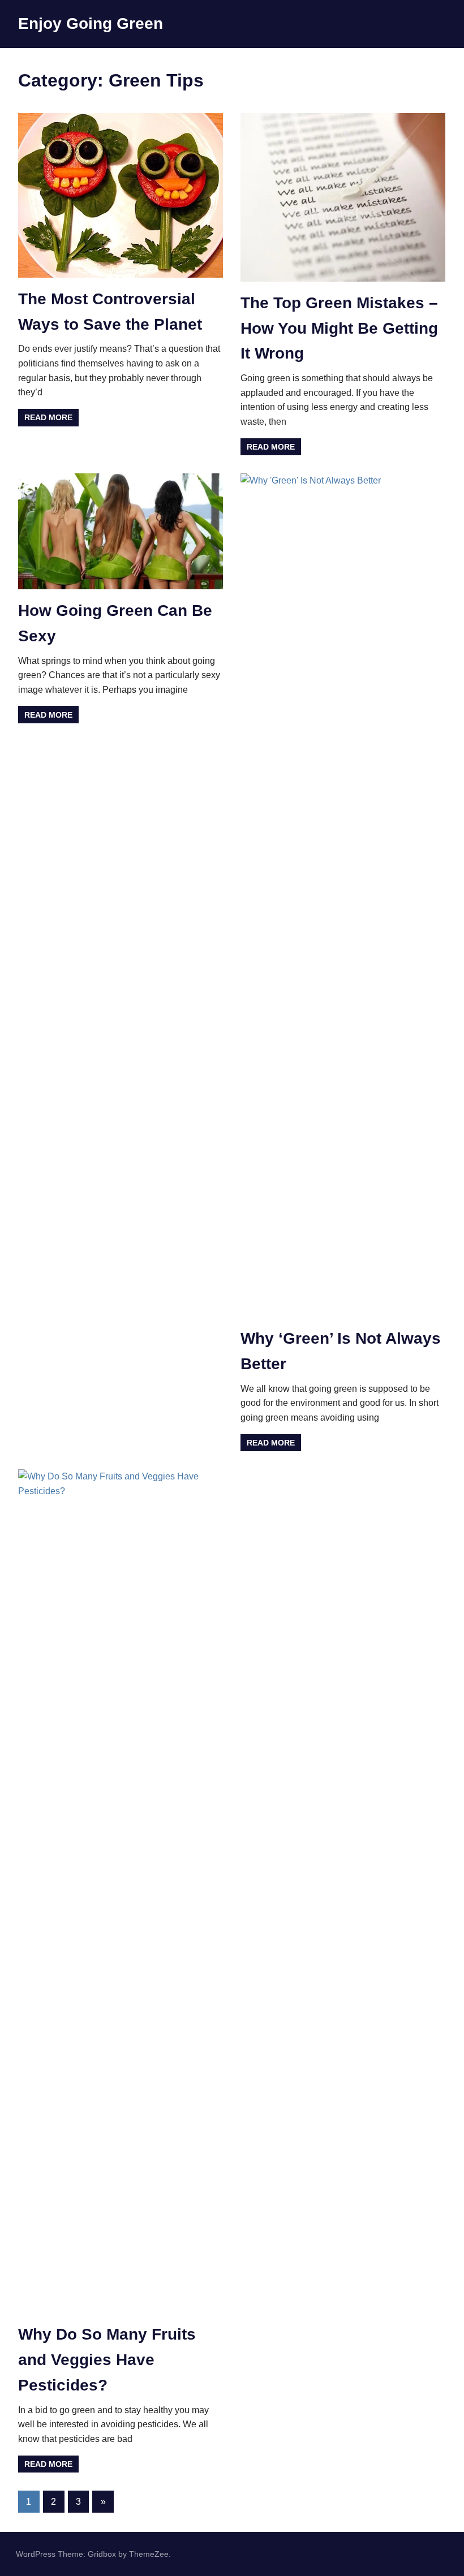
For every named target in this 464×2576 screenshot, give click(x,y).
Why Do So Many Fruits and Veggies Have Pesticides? (107, 2360)
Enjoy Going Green (91, 23)
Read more (48, 417)
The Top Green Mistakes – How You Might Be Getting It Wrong (339, 328)
